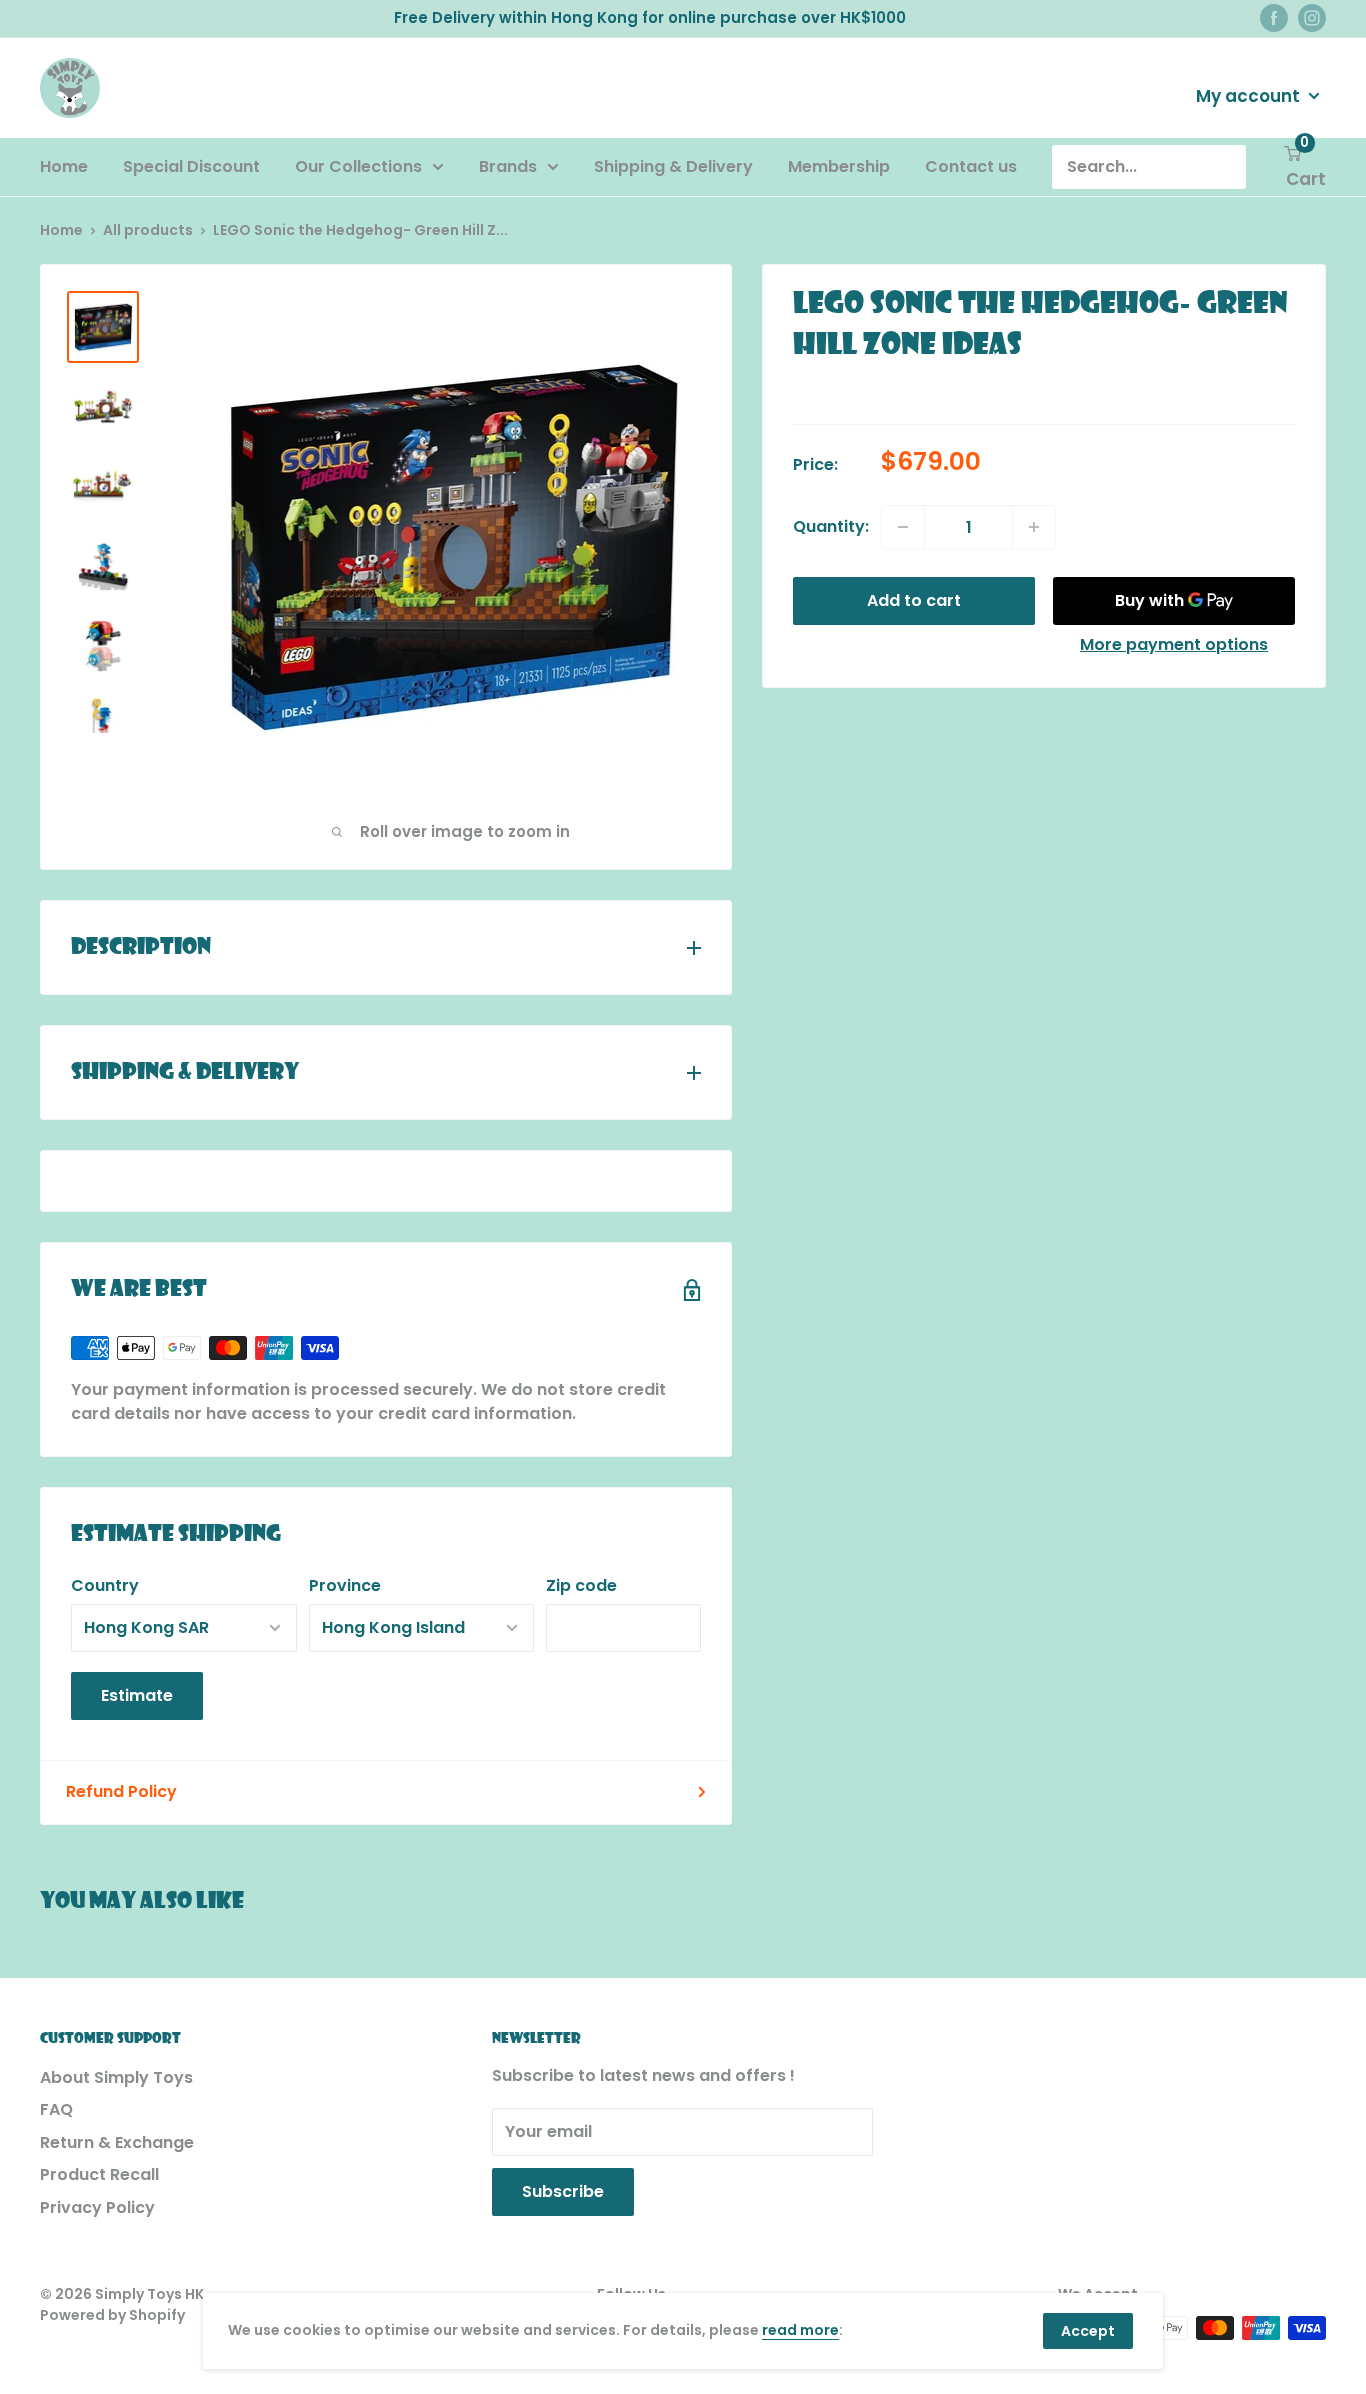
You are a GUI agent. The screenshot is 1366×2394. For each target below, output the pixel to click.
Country (105, 1585)
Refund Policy (121, 1791)
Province (345, 1585)
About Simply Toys (116, 2077)
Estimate (137, 1695)
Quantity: (831, 526)
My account (1250, 95)
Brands (508, 166)
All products (148, 230)
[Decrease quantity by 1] (903, 527)
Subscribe (563, 2191)
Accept (1088, 2331)
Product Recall (99, 2174)
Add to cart (914, 600)
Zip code (581, 1585)
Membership (839, 166)
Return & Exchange (117, 2142)
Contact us (971, 166)
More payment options (1174, 644)
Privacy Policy (97, 2207)
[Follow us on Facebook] (1274, 18)
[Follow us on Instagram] (1312, 18)
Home (64, 166)
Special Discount (191, 166)
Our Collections (358, 166)
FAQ (56, 2109)
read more (800, 2330)
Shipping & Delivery (673, 166)
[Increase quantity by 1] (1034, 527)
